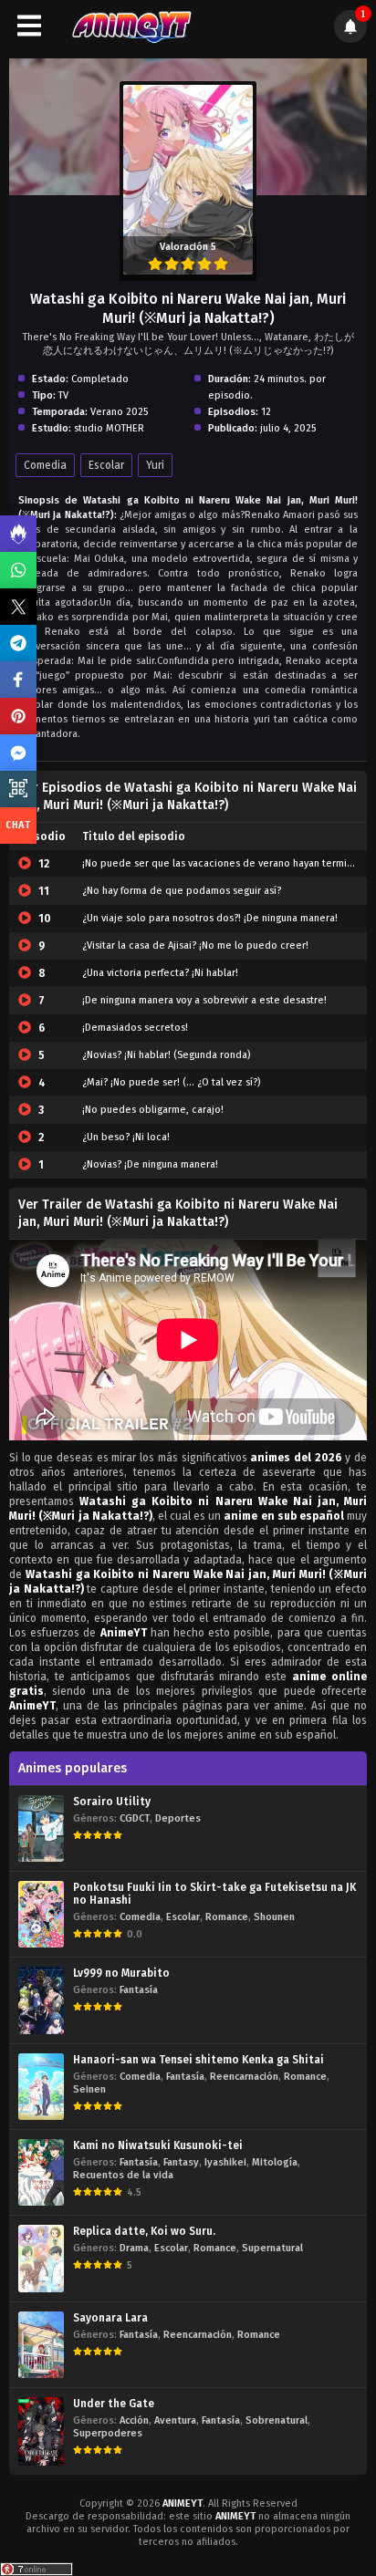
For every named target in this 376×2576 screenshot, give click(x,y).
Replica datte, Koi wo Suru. (144, 2231)
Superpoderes (108, 2433)
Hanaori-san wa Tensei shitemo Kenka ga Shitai (198, 2060)
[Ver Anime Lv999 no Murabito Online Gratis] (41, 2000)
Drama (134, 2248)
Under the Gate (114, 2404)
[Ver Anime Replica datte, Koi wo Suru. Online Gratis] (41, 2258)
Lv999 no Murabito (121, 1973)
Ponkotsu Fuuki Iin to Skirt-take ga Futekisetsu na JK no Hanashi (214, 1894)
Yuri (155, 465)
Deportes (178, 1818)
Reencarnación (244, 2077)
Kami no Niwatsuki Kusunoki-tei (158, 2145)
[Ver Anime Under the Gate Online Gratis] (41, 2431)
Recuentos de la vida (123, 2175)
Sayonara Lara (110, 2318)
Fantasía (139, 1990)
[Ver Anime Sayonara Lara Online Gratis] (41, 2345)
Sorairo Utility (112, 1802)
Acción (134, 2420)
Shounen (274, 1917)
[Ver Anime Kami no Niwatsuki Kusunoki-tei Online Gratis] (41, 2172)
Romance (227, 1917)
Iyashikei (225, 2162)
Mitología (275, 2162)
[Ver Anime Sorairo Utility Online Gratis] (41, 1828)
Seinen (89, 2089)
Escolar (106, 465)
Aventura (175, 2420)
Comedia (45, 465)
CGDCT (135, 1818)
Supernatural (272, 2248)
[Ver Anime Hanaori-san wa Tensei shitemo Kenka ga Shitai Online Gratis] (41, 2087)
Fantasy (181, 2162)
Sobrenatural (277, 2420)
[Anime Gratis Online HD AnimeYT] (131, 26)
